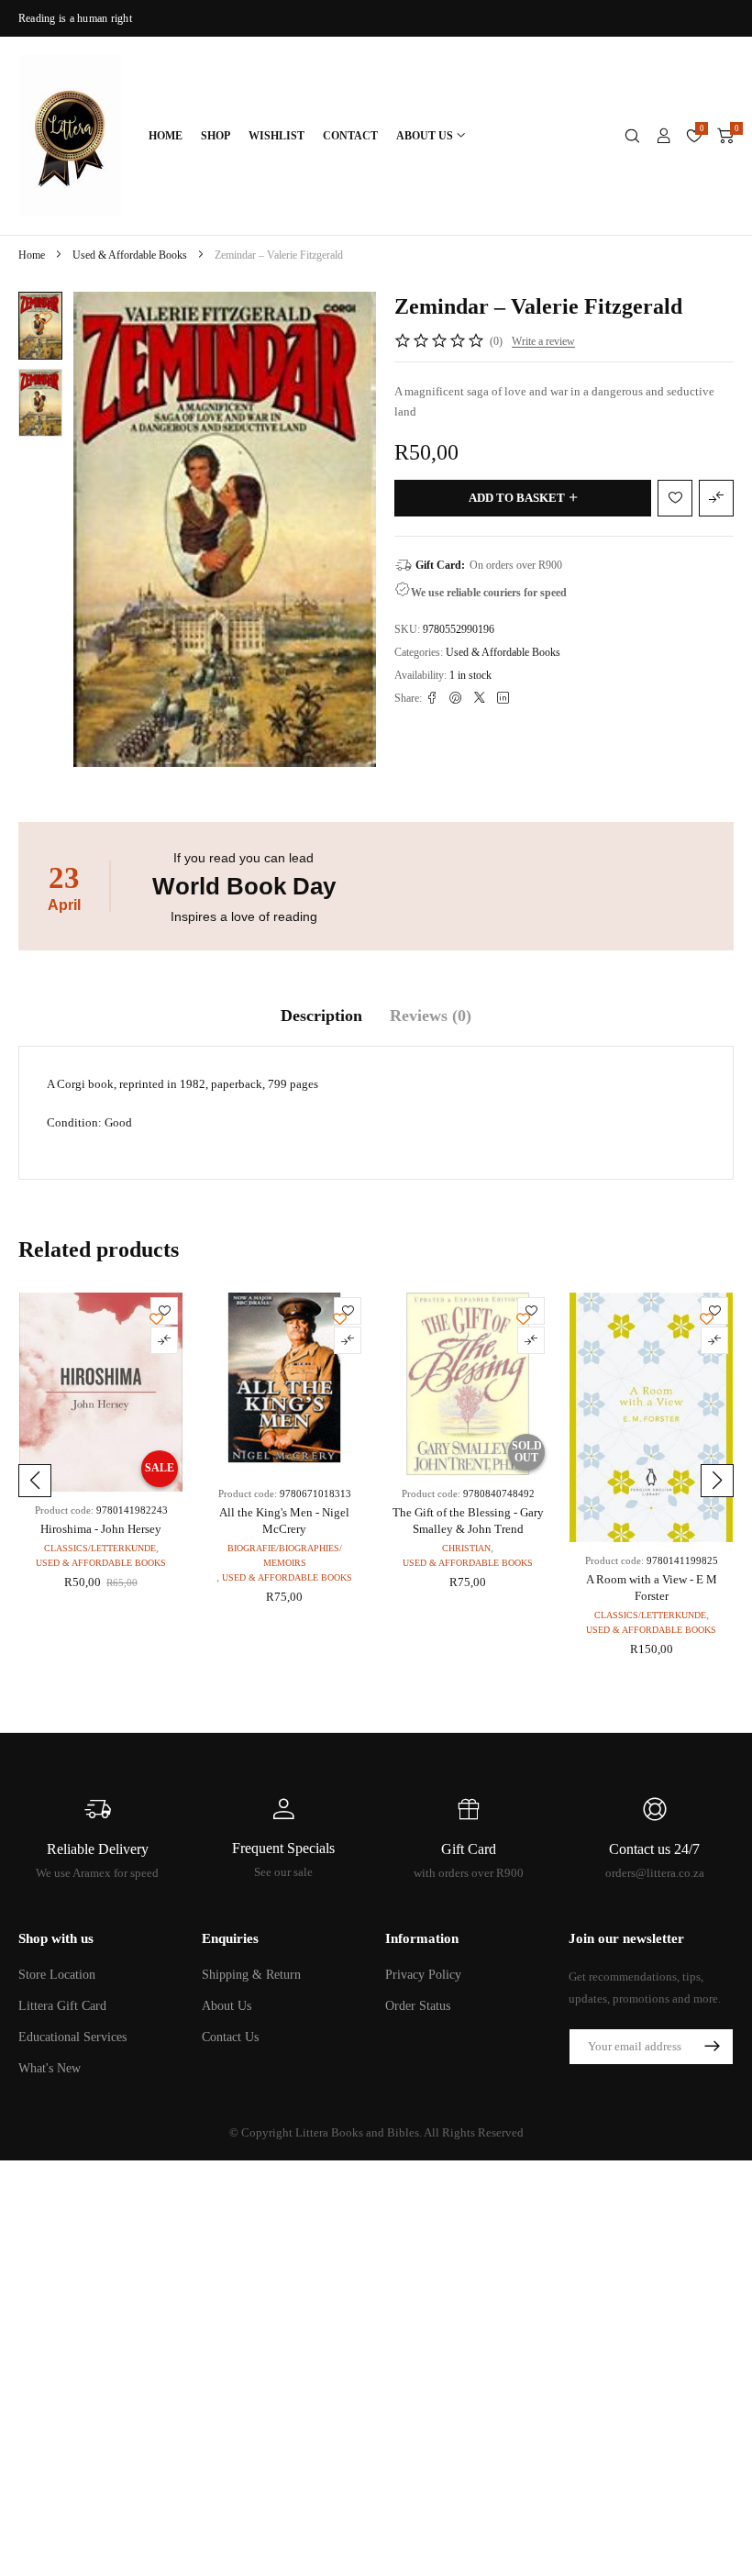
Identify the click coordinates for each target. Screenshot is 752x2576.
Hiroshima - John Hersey (101, 1529)
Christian (466, 1548)
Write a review (543, 341)
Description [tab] (321, 1016)
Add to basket (517, 498)
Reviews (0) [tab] (431, 1016)
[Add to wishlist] (45, 318)
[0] (725, 136)
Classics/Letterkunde (100, 1548)
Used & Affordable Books (130, 255)
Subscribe (712, 2047)
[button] (35, 1481)
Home (32, 255)
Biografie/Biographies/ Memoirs (285, 1555)
